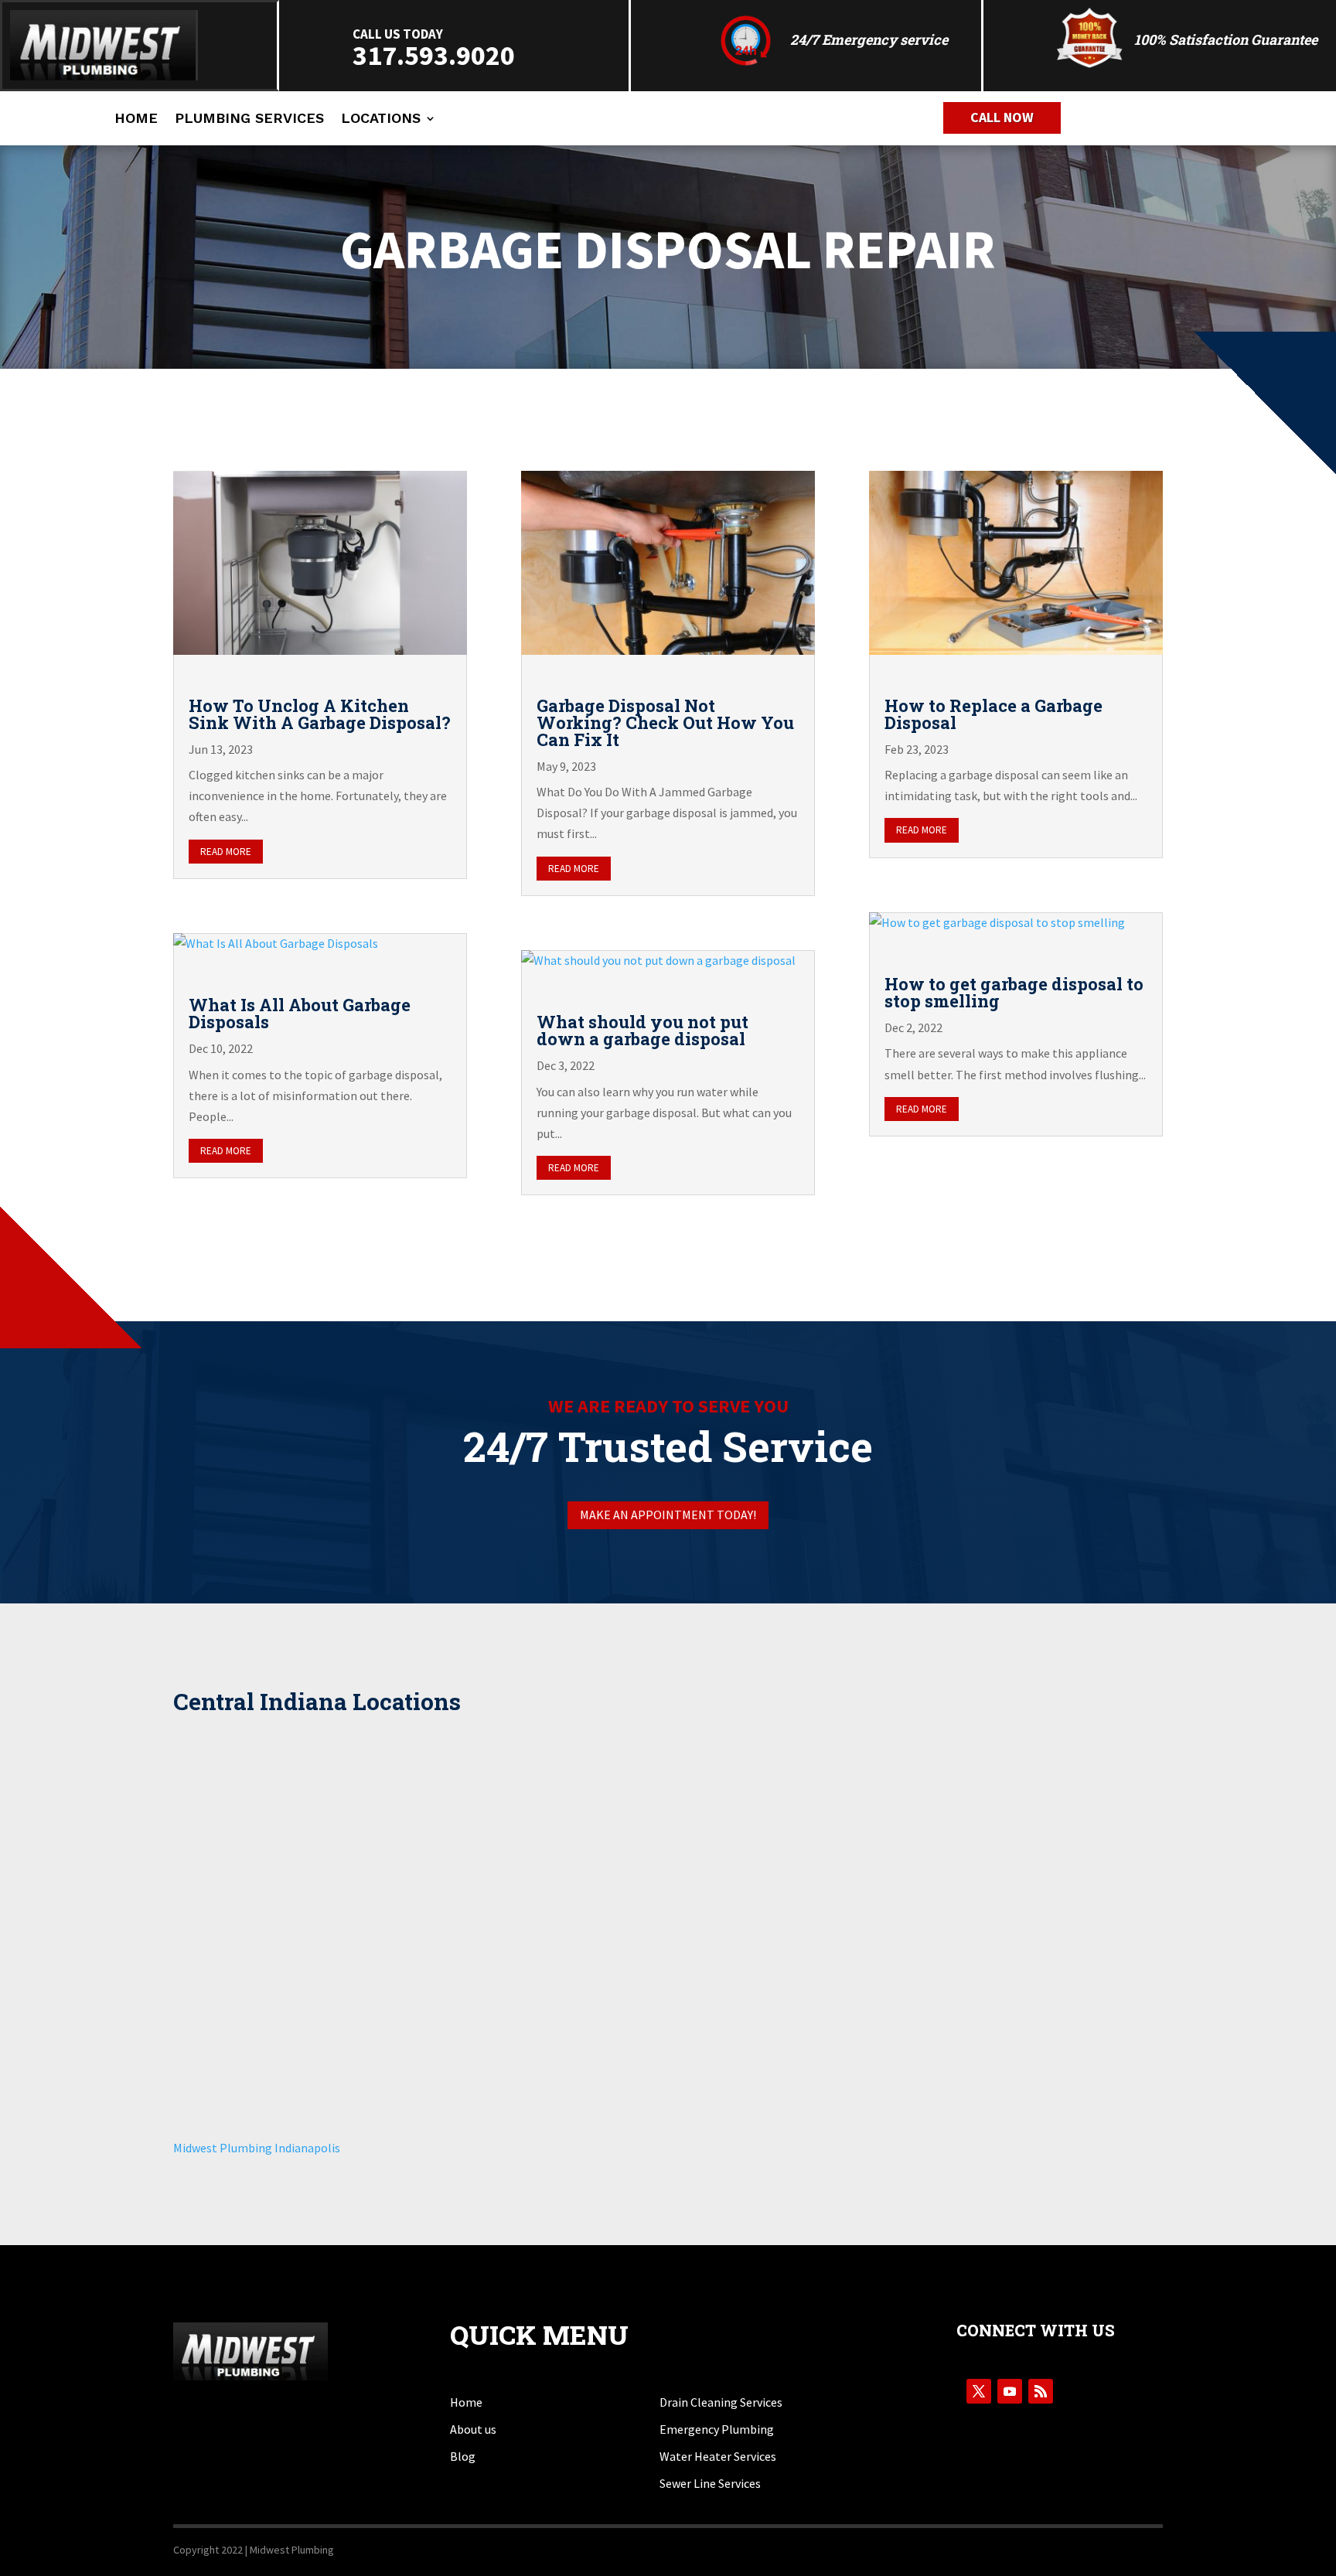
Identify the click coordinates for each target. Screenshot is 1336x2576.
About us (473, 2429)
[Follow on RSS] (1041, 2391)
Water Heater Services (718, 2456)
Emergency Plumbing (717, 2429)
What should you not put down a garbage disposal (642, 1030)
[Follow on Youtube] (1010, 2391)
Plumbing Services (249, 119)
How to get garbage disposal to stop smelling (1014, 992)
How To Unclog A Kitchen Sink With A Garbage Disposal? (320, 714)
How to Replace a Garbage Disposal (993, 714)
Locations (381, 119)
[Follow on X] (979, 2391)
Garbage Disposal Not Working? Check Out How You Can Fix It (665, 722)
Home (136, 119)
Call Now (1002, 117)
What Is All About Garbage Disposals (300, 1013)
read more (226, 852)
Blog (463, 2456)
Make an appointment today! (668, 1515)
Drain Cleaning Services (721, 2402)
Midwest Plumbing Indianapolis (257, 2148)
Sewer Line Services (710, 2483)
